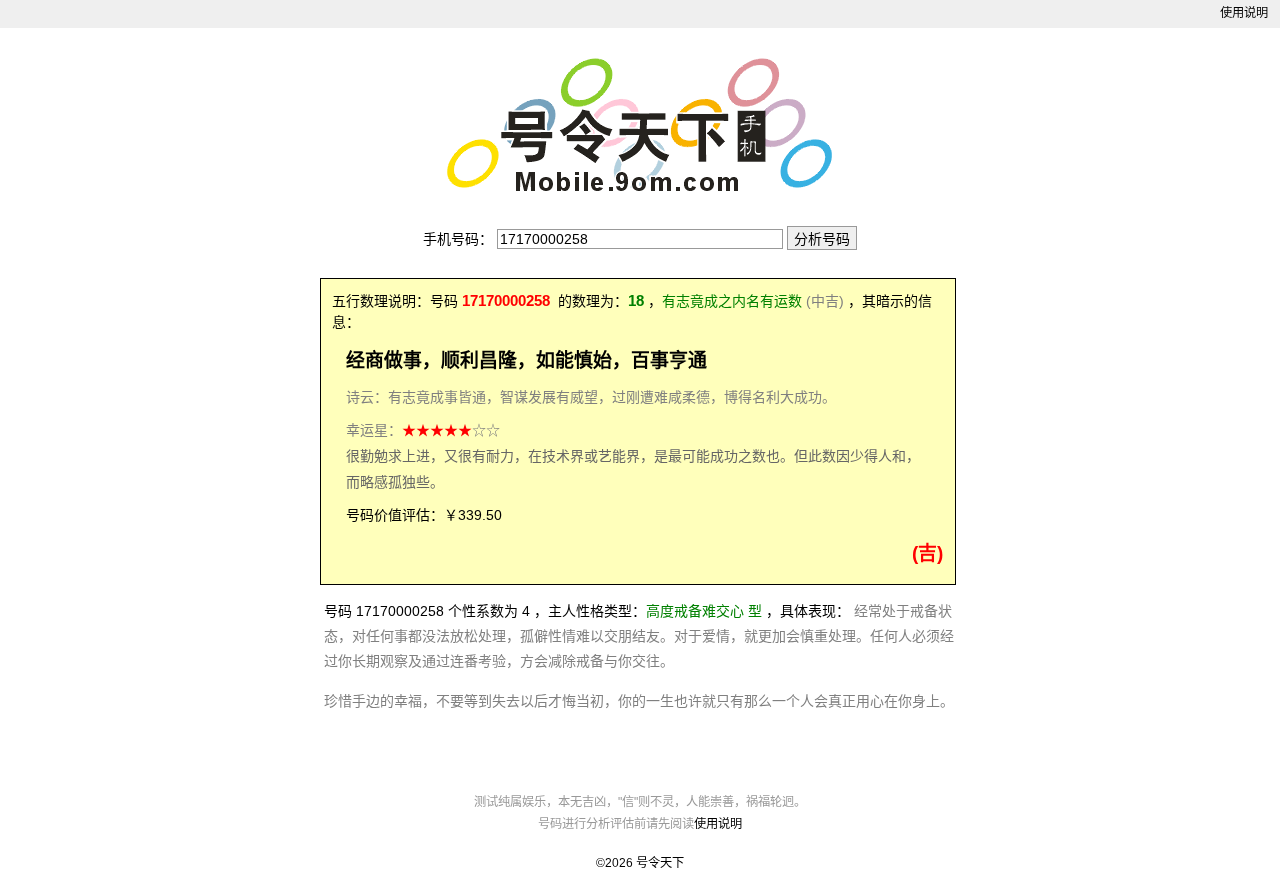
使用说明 (1244, 13)
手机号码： (458, 239)
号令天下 (660, 863)
